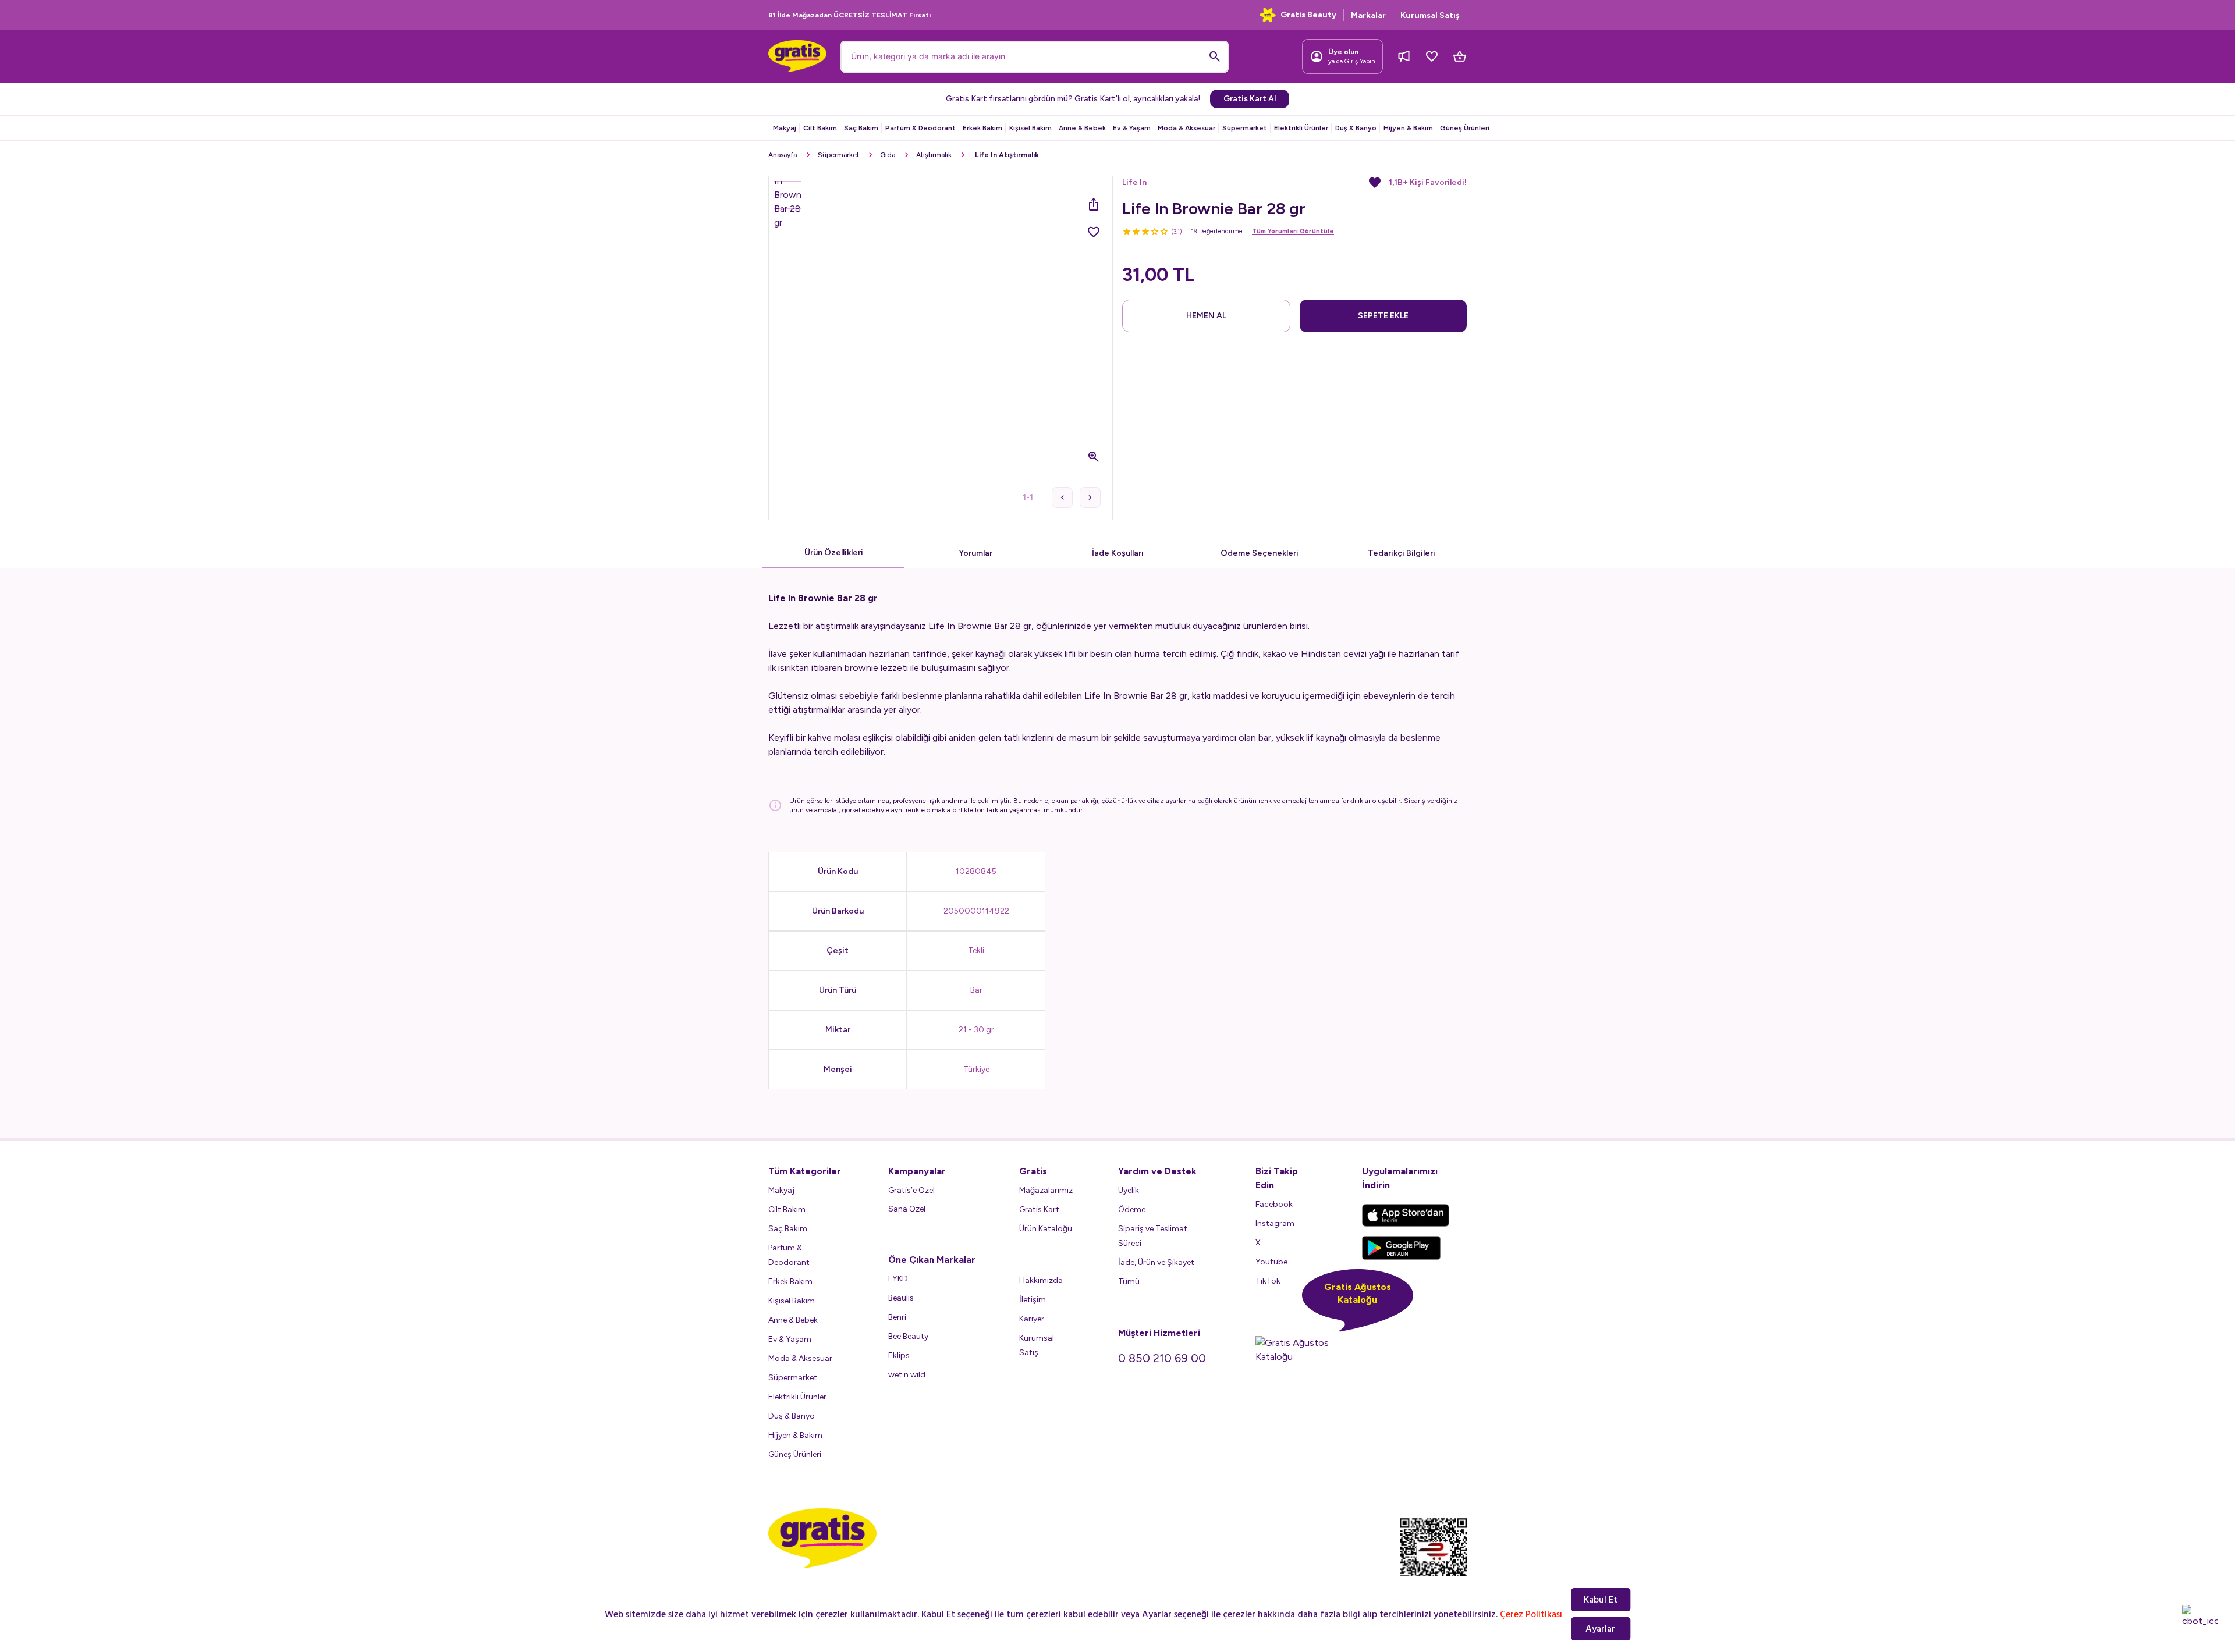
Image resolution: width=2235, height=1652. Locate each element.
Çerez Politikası (1531, 1614)
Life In (1134, 182)
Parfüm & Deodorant (920, 128)
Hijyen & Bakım (1408, 128)
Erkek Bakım (982, 128)
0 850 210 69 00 (1162, 1358)
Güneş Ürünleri (1465, 128)
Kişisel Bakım (1030, 128)
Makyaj (785, 128)
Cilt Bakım (820, 128)
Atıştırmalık (934, 155)
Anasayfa (783, 155)
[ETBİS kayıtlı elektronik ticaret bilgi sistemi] (1433, 1557)
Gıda (888, 155)
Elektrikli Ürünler (1301, 128)
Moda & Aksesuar (1186, 128)
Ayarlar (1600, 1629)
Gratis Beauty (1308, 15)
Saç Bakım (861, 128)
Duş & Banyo (1356, 128)
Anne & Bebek (1082, 128)
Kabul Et (1601, 1600)
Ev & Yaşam (1132, 128)
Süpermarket (1245, 128)
